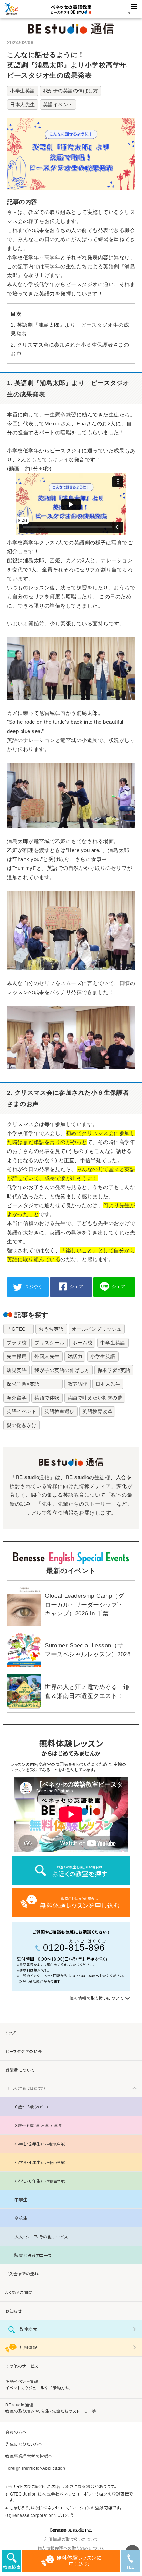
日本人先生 (23, 105)
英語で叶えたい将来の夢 (95, 1398)
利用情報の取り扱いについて (71, 2539)
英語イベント (58, 105)
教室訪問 (78, 1384)
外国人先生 (47, 1356)
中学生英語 (113, 1343)
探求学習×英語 (114, 1370)
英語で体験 (47, 1398)
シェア (77, 1286)
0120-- (75, 1946)
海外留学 (17, 1398)
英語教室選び (59, 1411)
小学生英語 (23, 91)
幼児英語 (17, 1370)
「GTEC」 (19, 1329)
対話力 (75, 1356)
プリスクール (49, 1343)
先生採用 (17, 1356)
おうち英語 (51, 1329)
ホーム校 (82, 1343)
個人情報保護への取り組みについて (71, 2548)
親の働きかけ (22, 1425)
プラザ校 (17, 1343)
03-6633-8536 (83, 1976)
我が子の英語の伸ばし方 (71, 91)
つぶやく (33, 1286)
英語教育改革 (97, 1411)
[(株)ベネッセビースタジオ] (71, 2531)
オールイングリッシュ (97, 1329)
